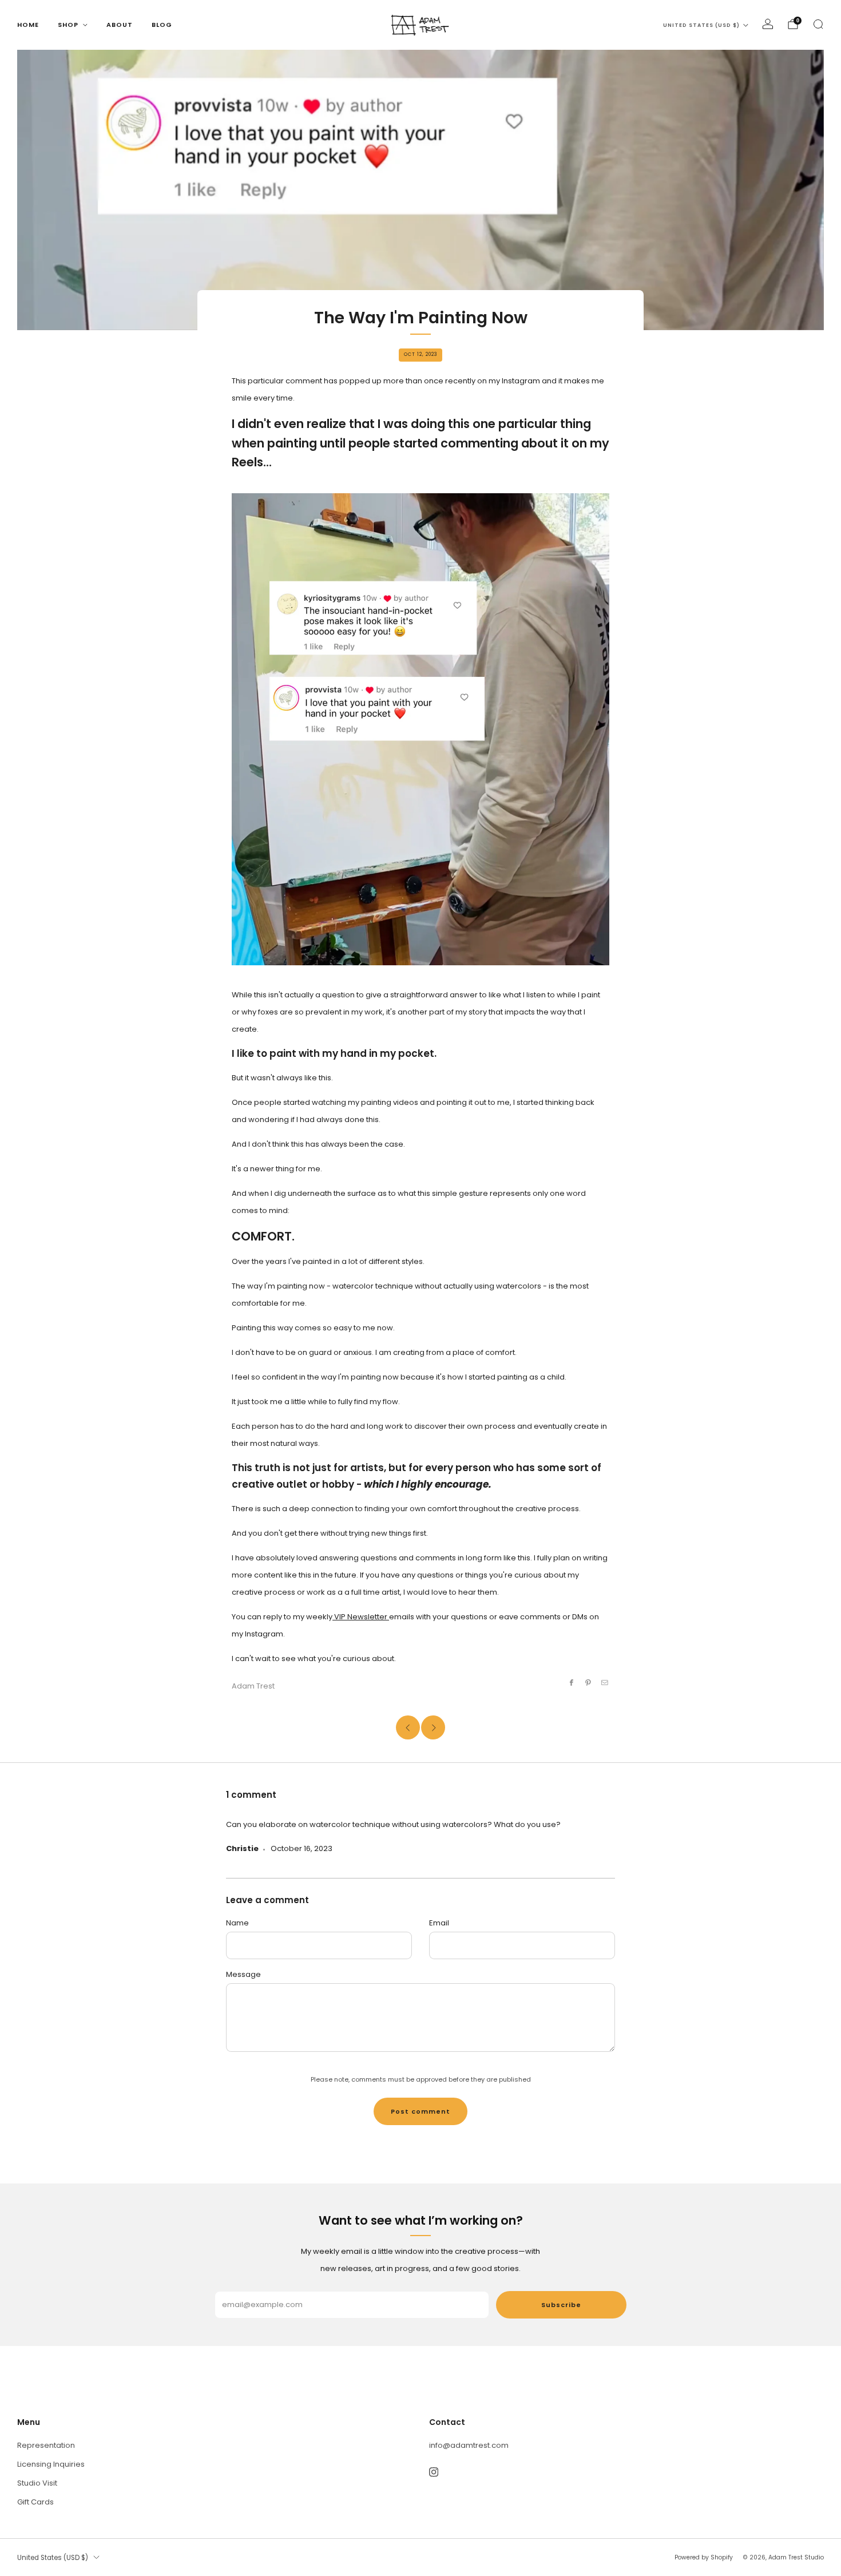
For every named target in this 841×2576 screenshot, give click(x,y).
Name (237, 1923)
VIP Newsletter (361, 1617)
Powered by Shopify (704, 2557)
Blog (162, 25)
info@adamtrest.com (469, 2445)
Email (439, 1923)
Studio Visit (37, 2483)
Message (243, 1974)
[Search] (818, 24)
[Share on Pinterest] (588, 1682)
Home (28, 25)
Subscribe (561, 2305)
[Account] (768, 24)
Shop (68, 25)
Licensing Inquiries (51, 2464)
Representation (46, 2445)
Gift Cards (35, 2502)
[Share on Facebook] (571, 1682)
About (120, 25)
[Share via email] (605, 1682)
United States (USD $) (701, 25)
